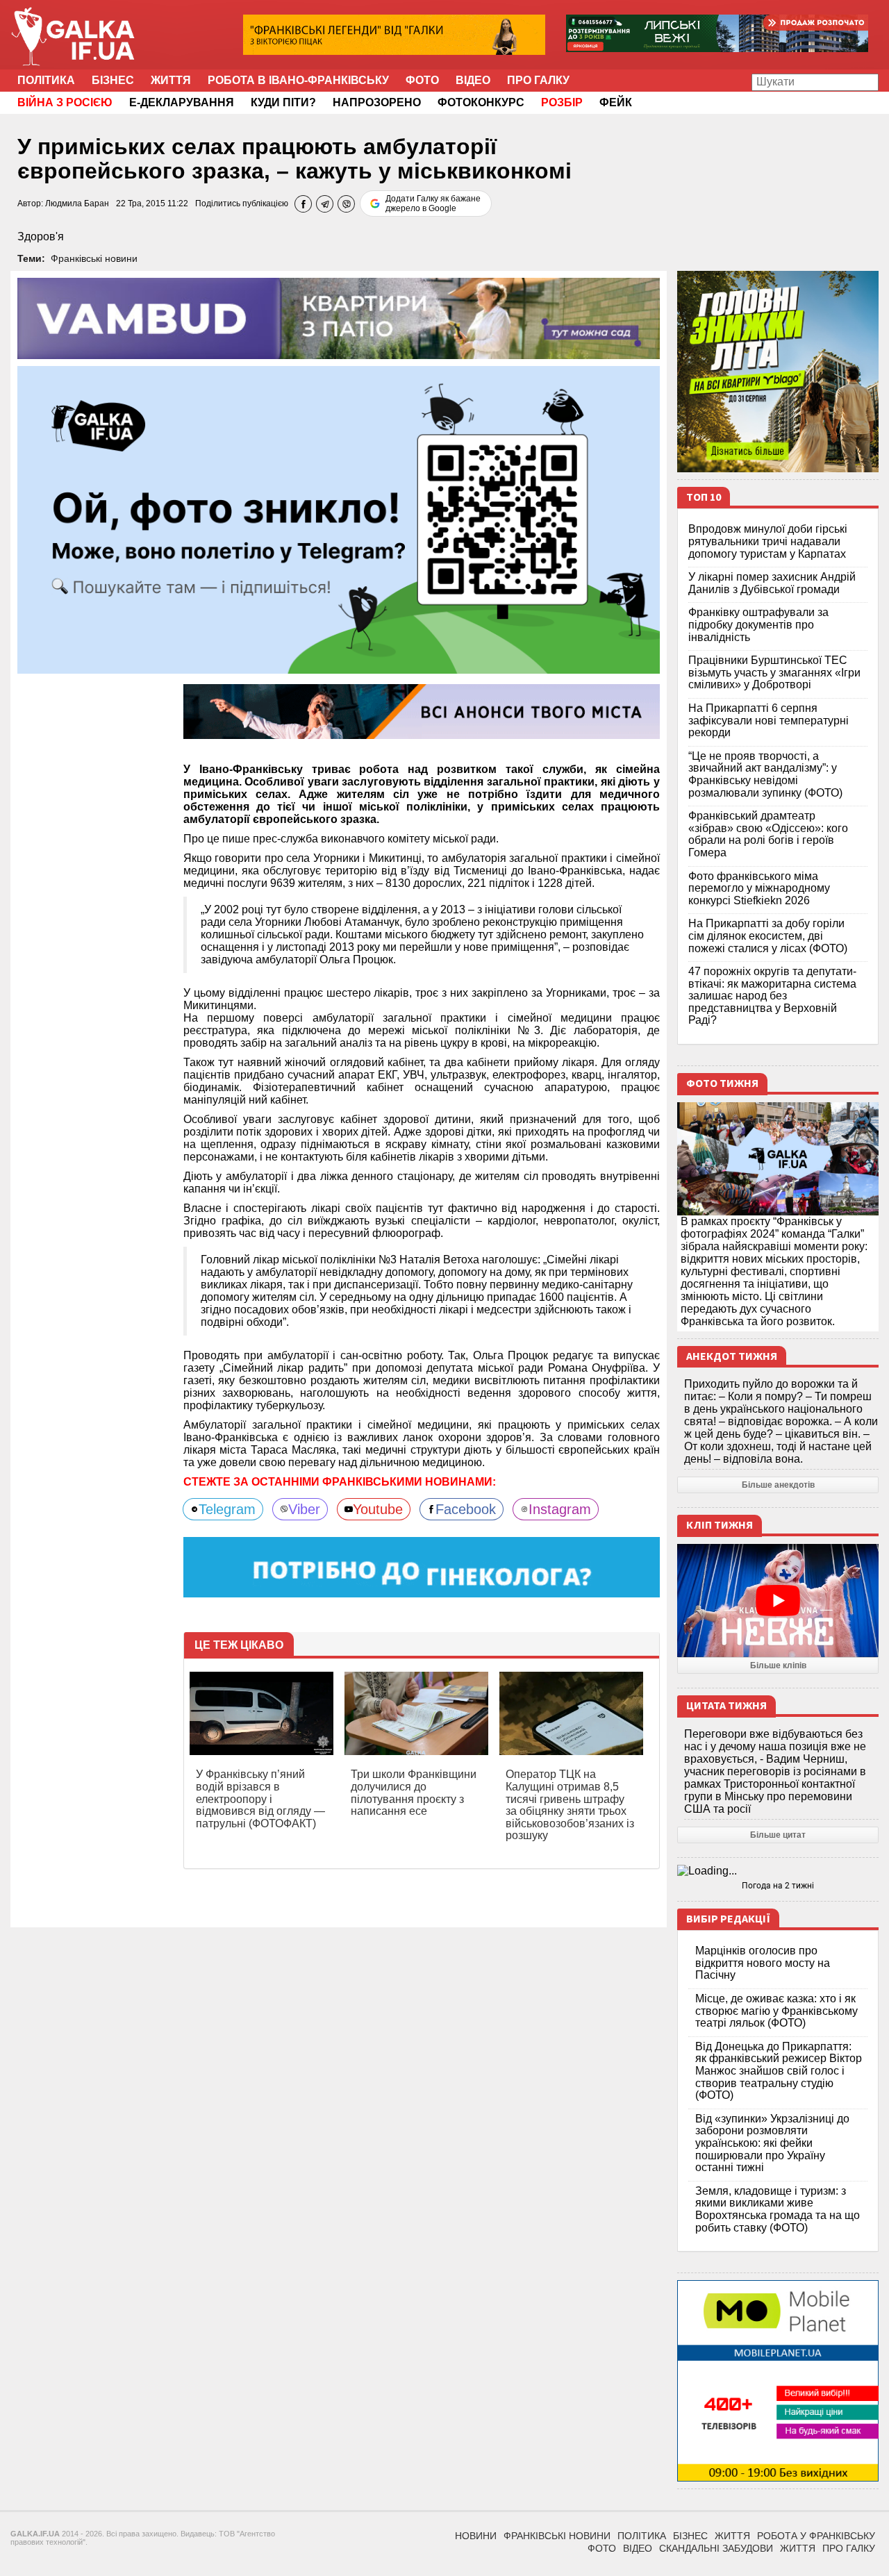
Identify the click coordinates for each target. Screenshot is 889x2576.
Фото (422, 80)
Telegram (227, 1509)
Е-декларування (182, 102)
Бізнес (113, 80)
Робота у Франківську (816, 2536)
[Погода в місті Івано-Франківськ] (778, 1871)
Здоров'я (41, 236)
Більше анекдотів (778, 1485)
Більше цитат (778, 1835)
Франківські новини (94, 258)
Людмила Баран (77, 203)
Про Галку (538, 80)
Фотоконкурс (481, 102)
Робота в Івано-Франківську (298, 80)
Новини (476, 2536)
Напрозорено (377, 102)
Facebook (466, 1509)
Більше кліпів (778, 1665)
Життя (171, 80)
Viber (304, 1509)
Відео (473, 80)
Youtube (378, 1509)
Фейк (616, 102)
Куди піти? (283, 102)
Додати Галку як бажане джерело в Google (433, 203)
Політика (46, 80)
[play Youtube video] (778, 1601)
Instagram (560, 1509)
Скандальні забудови (716, 2548)
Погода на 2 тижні (778, 1886)
